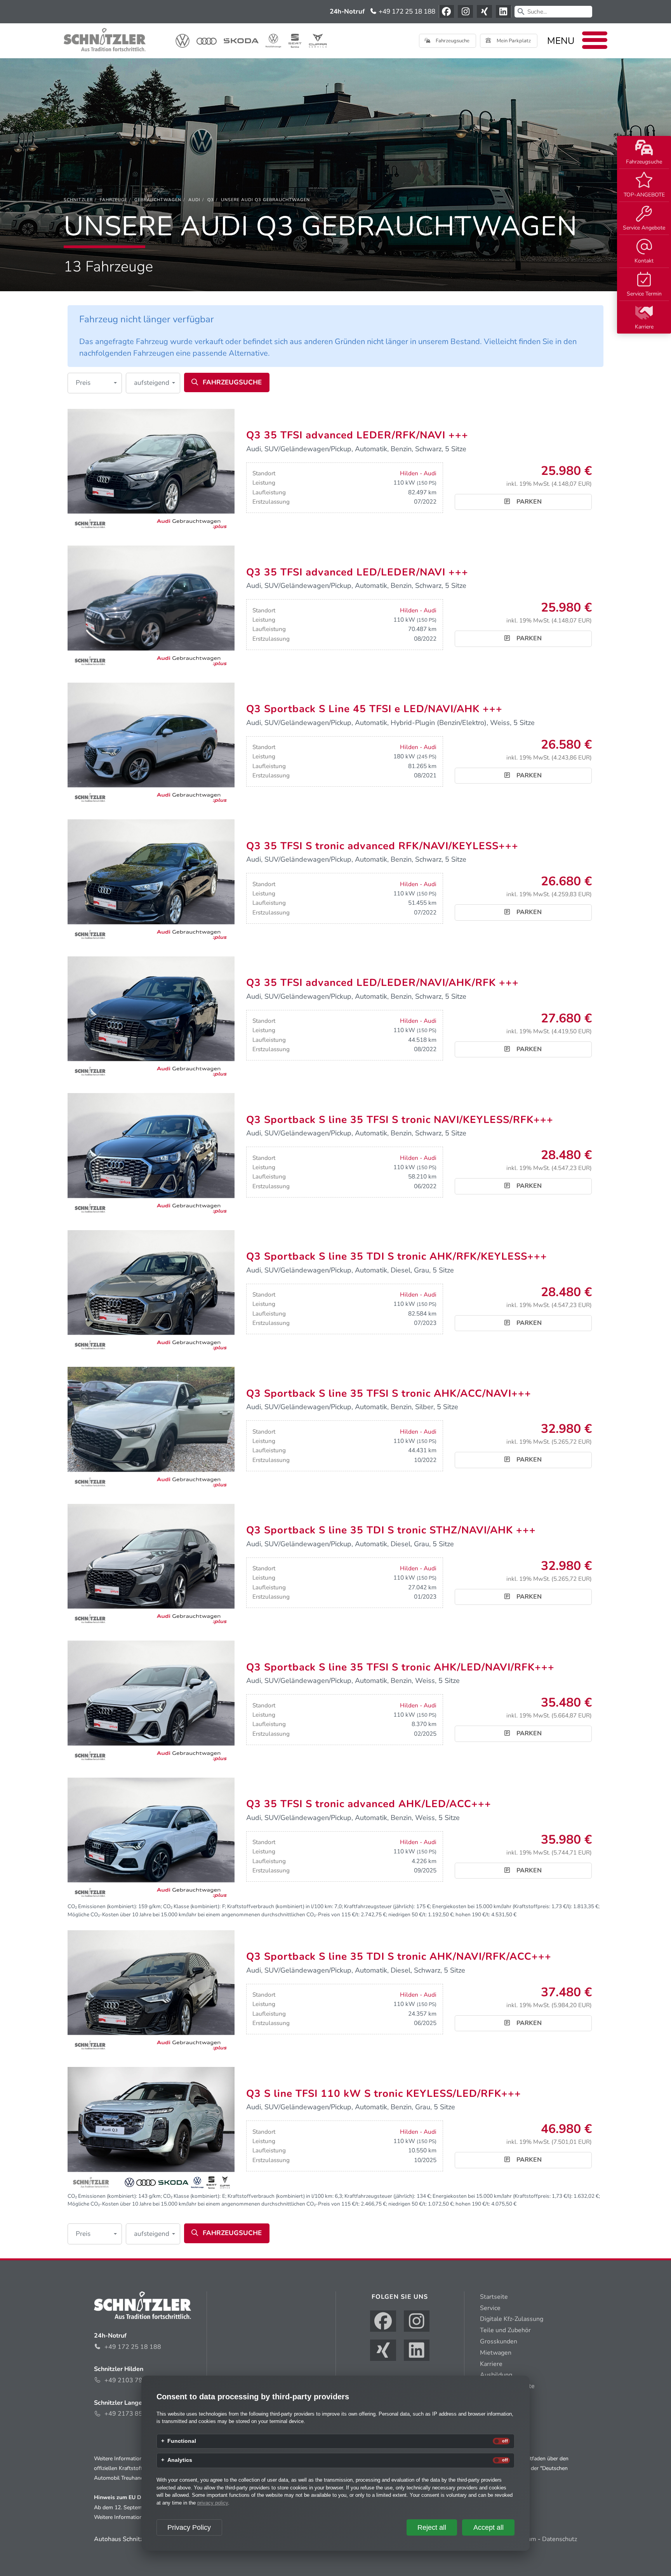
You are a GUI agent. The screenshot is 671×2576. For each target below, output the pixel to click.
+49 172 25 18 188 (406, 11)
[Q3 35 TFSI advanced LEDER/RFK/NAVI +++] (151, 471)
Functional (182, 2441)
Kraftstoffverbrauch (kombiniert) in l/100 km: (280, 1906)
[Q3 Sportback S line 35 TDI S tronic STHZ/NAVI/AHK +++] (151, 1566)
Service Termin (644, 294)
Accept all (488, 2527)
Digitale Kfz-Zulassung (512, 2319)
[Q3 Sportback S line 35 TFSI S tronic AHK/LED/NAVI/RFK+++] (151, 1703)
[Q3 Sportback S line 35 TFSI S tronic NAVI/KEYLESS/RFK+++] (151, 1155)
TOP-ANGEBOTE (644, 195)
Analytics (180, 2460)
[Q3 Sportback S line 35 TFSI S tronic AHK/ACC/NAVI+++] (151, 1429)
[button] (95, 383)
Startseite (494, 2297)
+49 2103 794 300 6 (135, 2380)
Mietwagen (496, 2353)
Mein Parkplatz (513, 41)
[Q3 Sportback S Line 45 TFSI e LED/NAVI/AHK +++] (151, 745)
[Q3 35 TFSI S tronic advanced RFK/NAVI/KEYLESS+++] (151, 881)
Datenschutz (560, 2539)
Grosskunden (499, 2341)
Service (490, 2308)
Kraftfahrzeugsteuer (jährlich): (379, 1906)
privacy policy (213, 2503)
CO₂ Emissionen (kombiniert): (102, 1906)
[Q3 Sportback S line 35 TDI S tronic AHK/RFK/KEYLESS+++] (151, 1292)
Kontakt (644, 261)
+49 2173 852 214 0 (135, 2414)
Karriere (644, 327)
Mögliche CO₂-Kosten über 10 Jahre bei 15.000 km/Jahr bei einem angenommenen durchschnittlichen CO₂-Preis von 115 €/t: (214, 1915)
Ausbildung (496, 2375)
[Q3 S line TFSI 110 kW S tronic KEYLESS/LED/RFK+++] (151, 2129)
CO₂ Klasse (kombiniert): (192, 1906)
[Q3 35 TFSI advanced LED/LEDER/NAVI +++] (151, 608)
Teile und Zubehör (505, 2330)
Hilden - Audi (418, 473)
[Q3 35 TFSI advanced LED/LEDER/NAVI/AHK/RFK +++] (151, 1019)
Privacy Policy (189, 2527)
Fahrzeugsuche (644, 162)
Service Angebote (644, 228)
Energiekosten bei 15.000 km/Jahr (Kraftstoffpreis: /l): (502, 1906)
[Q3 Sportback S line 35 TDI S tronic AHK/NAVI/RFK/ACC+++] (151, 1992)
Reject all (432, 2527)
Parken (528, 502)
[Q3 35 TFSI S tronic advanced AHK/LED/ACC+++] (151, 1840)
